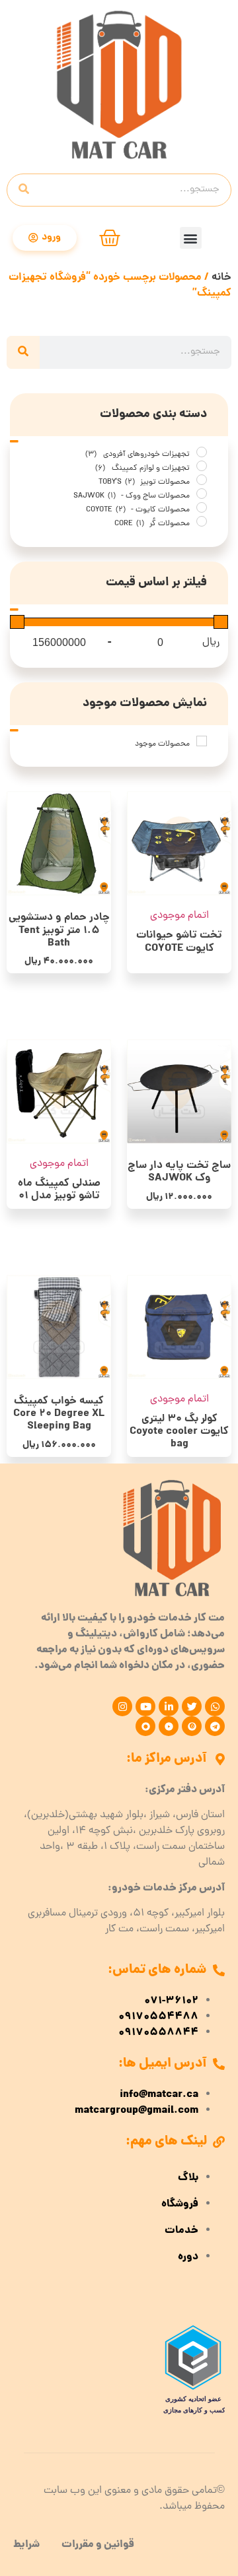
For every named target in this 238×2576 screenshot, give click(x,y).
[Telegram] (215, 1726)
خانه (221, 277)
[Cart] (110, 238)
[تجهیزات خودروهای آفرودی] (202, 452)
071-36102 (171, 2001)
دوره (188, 2257)
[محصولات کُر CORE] (202, 521)
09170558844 (158, 2033)
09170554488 (158, 2017)
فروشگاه (180, 2205)
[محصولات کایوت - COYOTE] (202, 507)
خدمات (181, 2231)
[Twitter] (192, 1706)
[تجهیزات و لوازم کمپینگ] (202, 466)
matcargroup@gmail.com (137, 2111)
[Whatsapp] (215, 1706)
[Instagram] (122, 1706)
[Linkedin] (169, 1706)
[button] (191, 238)
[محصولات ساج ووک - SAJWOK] (202, 494)
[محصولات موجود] (202, 741)
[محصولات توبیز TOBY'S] (202, 480)
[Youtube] (145, 1706)
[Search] (24, 190)
